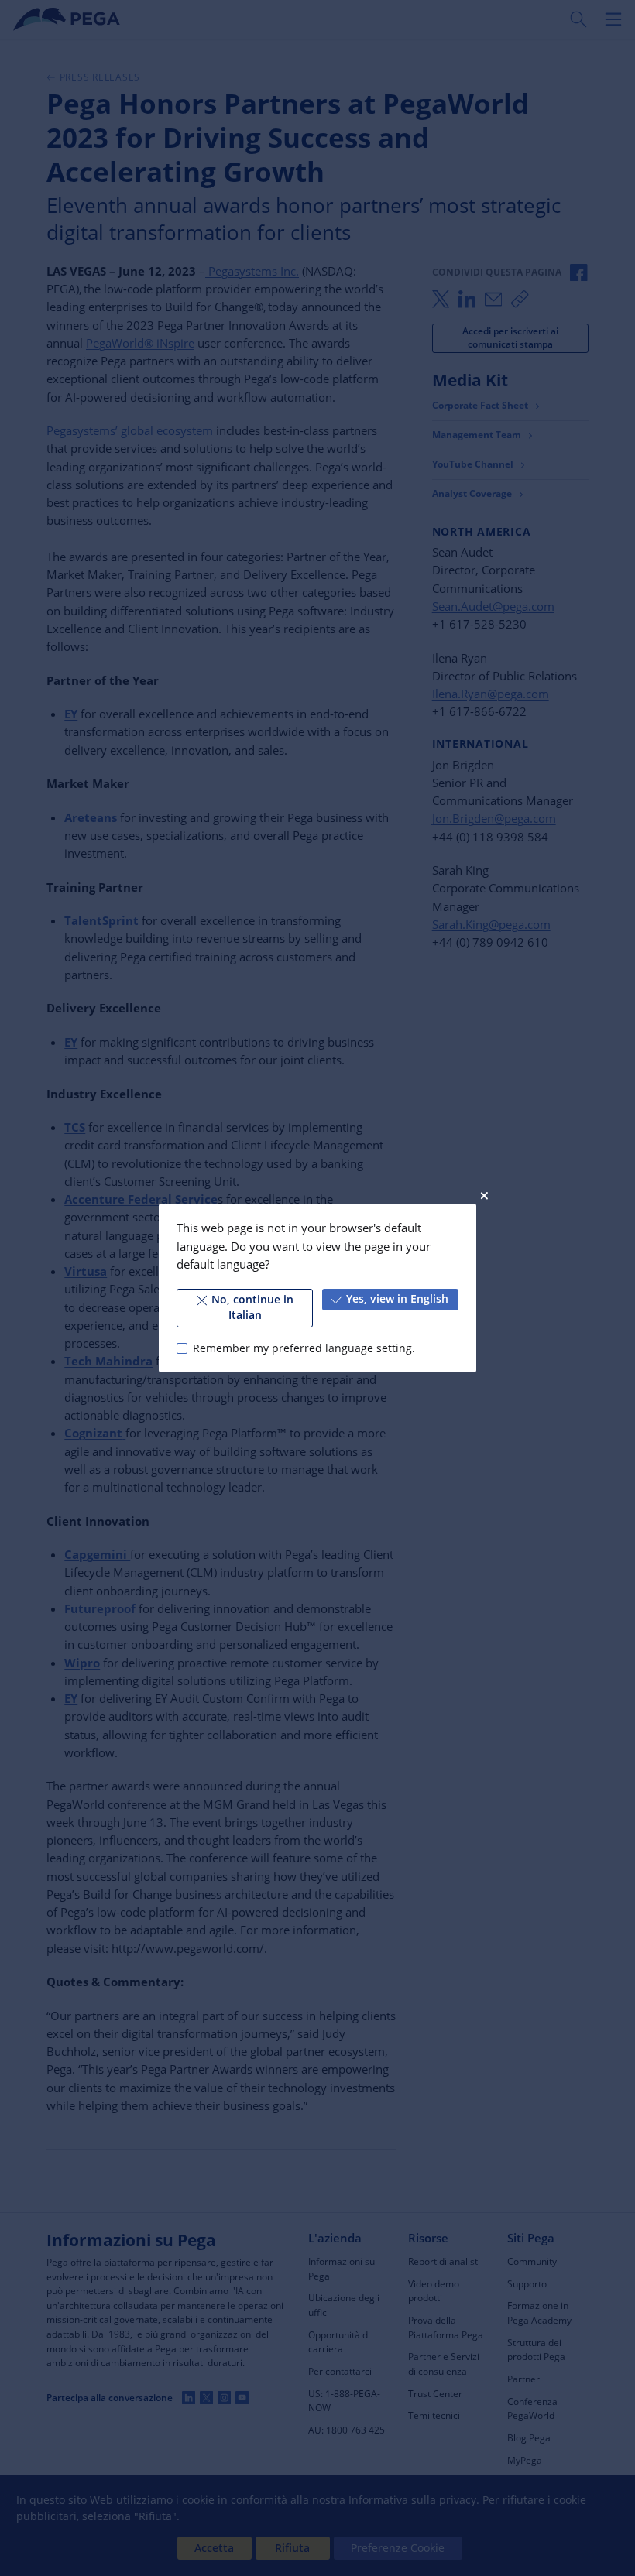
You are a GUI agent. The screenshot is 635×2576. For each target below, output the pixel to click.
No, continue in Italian (252, 1307)
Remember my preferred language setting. (304, 1348)
